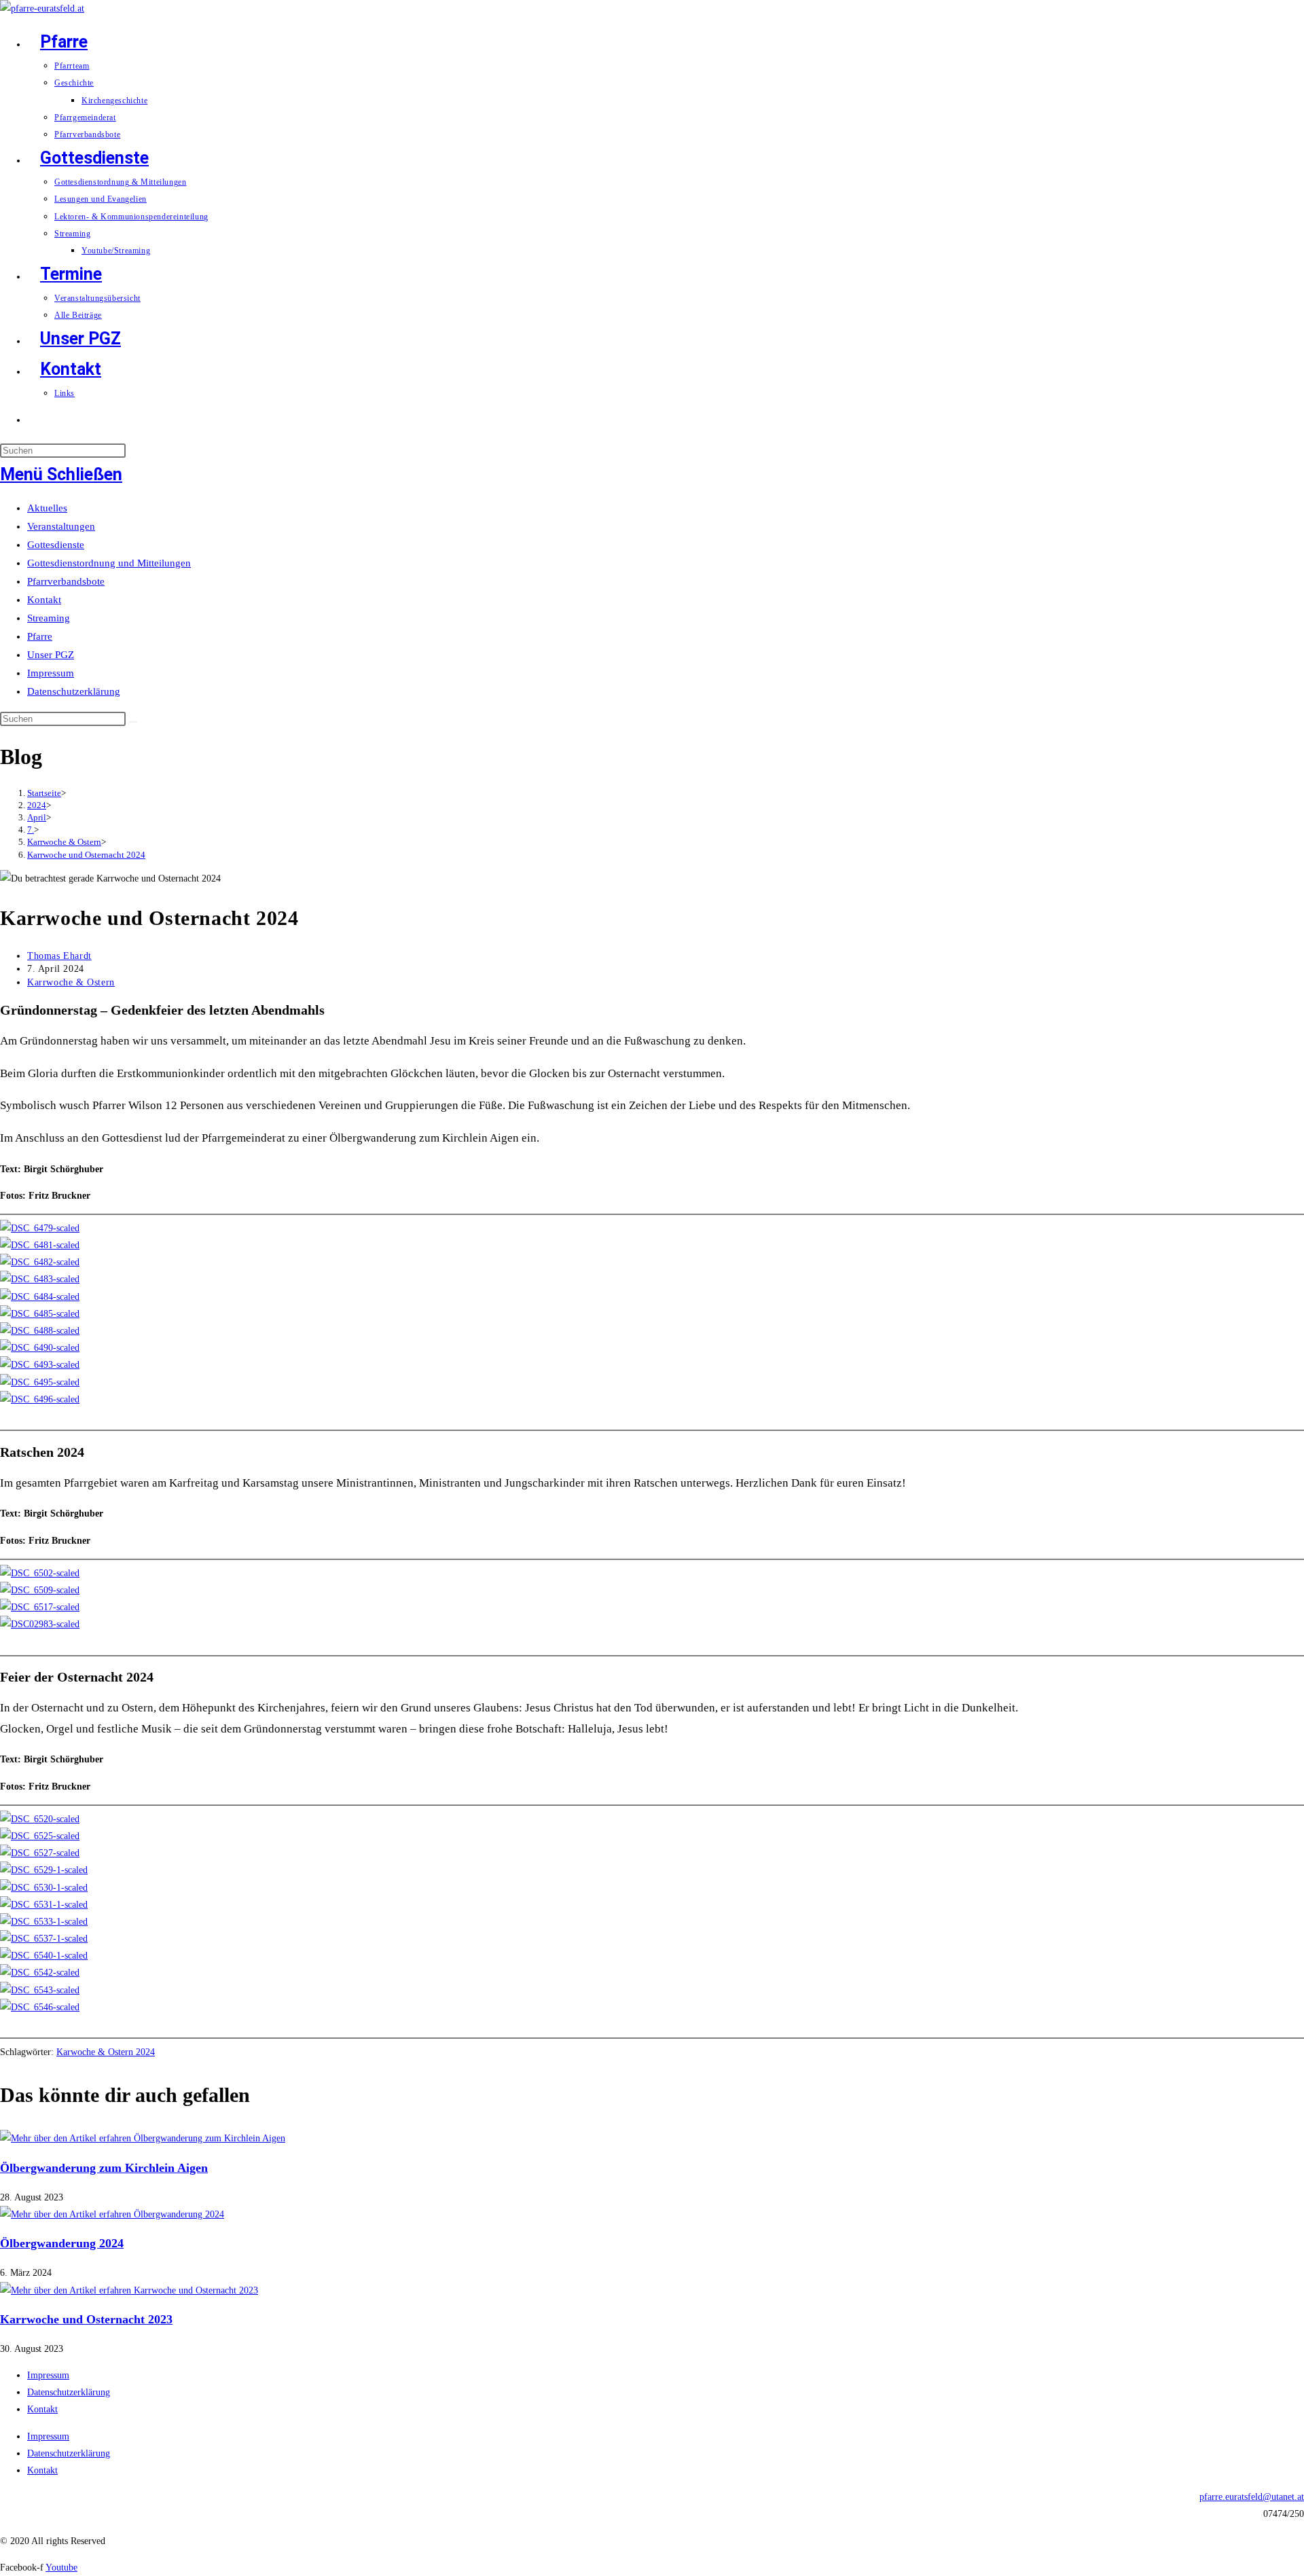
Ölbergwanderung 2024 (62, 2243)
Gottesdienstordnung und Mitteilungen (109, 563)
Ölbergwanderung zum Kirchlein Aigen (104, 2168)
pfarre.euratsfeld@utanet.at (1252, 2497)
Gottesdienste (56, 545)
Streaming (49, 618)
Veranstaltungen (61, 526)
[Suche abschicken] (133, 722)
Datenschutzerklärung (74, 691)
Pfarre (40, 636)
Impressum (51, 673)
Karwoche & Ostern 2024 (106, 2052)
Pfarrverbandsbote (66, 581)
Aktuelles (47, 508)
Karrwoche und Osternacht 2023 (86, 2319)
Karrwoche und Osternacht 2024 (86, 855)
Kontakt (44, 600)
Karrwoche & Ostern (71, 982)
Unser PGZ (51, 655)
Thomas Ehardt (59, 956)
